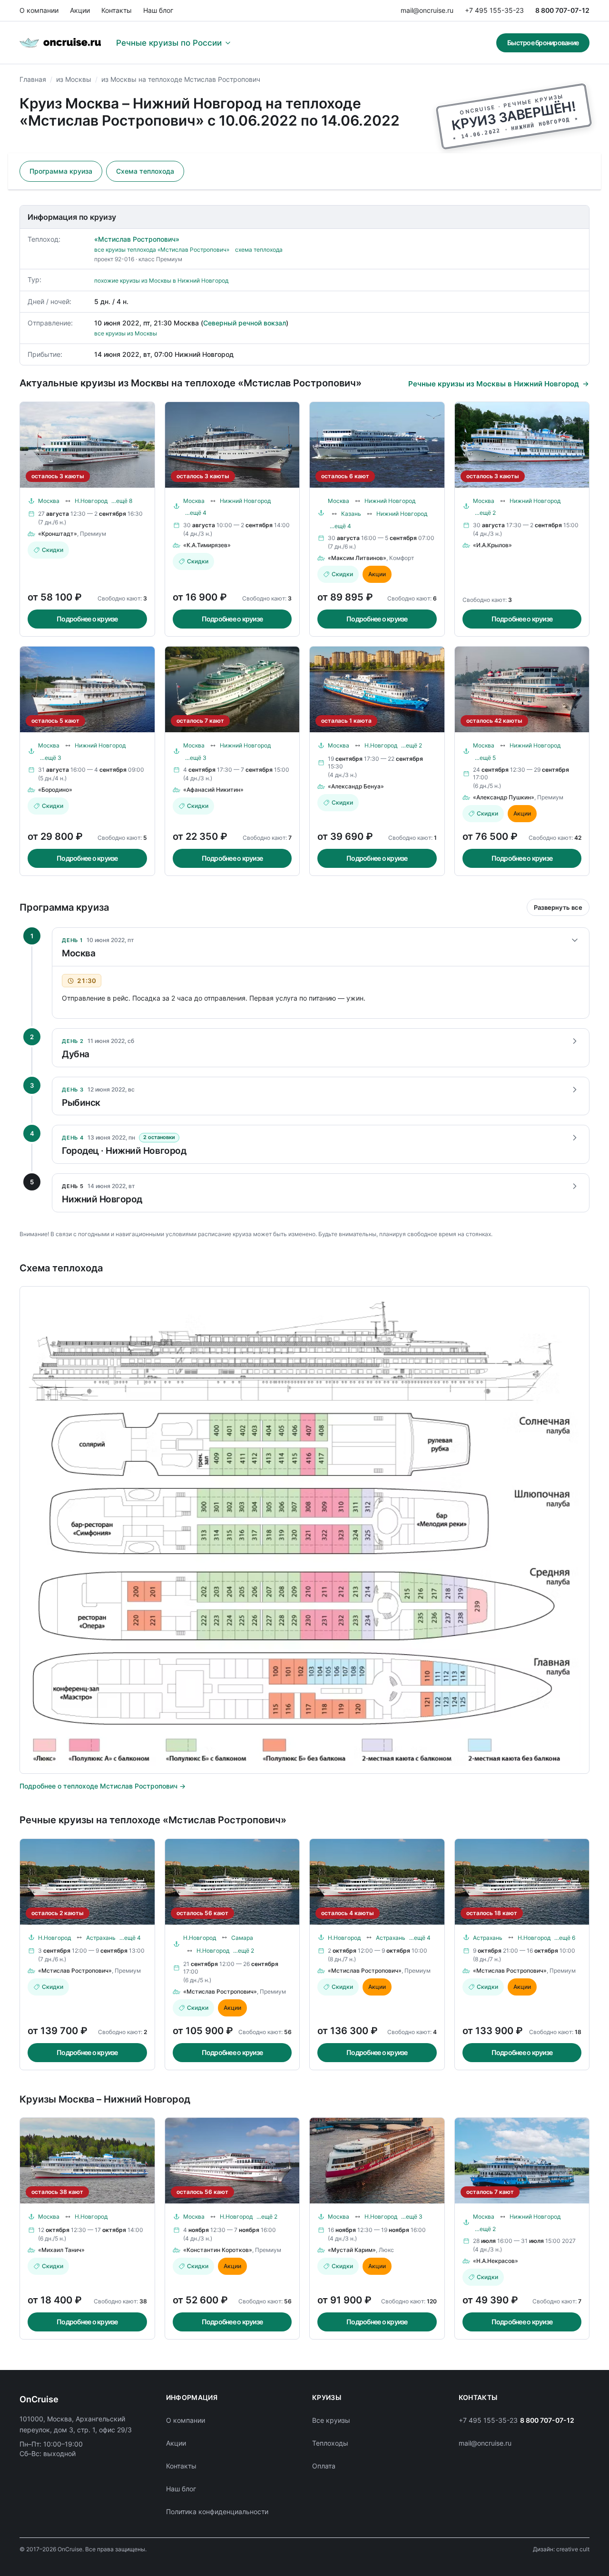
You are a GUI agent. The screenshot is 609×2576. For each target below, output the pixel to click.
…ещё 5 (485, 758)
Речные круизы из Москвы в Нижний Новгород (494, 384)
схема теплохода (259, 250)
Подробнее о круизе (87, 619)
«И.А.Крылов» (492, 545)
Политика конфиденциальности (217, 2512)
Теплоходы (330, 2443)
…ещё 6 (565, 1938)
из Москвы (74, 79)
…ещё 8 (122, 501)
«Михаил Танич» (61, 2250)
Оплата (324, 2466)
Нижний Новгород (245, 501)
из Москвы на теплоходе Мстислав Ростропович (181, 79)
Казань (351, 514)
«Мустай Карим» (352, 2250)
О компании (39, 10)
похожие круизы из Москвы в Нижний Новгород (161, 280)
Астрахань (101, 1938)
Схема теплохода (145, 171)
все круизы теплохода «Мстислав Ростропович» (162, 250)
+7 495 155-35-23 (494, 10)
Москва (49, 501)
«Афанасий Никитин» (213, 790)
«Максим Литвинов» (357, 558)
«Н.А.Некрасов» (496, 2261)
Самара (242, 1938)
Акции (80, 10)
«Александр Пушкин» (504, 797)
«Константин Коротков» (218, 2250)
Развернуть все (558, 907)
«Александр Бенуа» (356, 786)
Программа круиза (61, 171)
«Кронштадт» (58, 534)
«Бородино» (55, 790)
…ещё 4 (196, 513)
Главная (33, 79)
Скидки (53, 550)
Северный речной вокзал (245, 323)
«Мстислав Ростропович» (137, 239)
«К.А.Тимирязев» (207, 545)
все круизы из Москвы (126, 333)
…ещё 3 (51, 758)
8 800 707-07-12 (562, 10)
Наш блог (158, 10)
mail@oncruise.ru (427, 10)
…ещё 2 (485, 513)
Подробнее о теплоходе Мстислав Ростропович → (103, 1786)
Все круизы (331, 2420)
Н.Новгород (91, 501)
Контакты (117, 10)
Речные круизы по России (169, 43)
